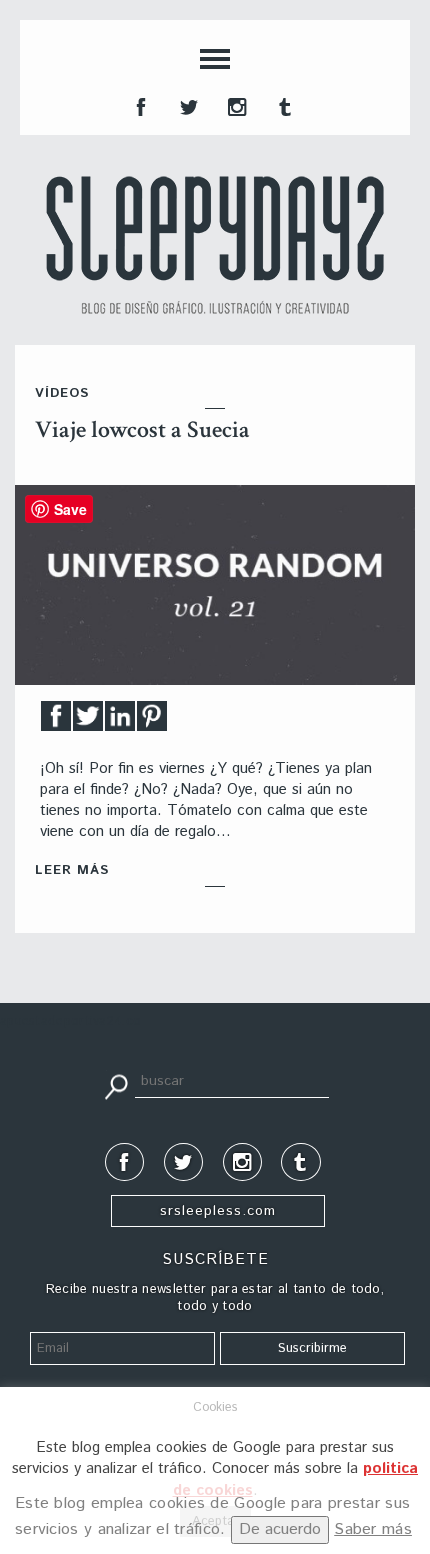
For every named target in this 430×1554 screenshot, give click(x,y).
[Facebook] (56, 721)
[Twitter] (88, 721)
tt (187, 105)
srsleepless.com (218, 1211)
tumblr (283, 105)
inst (235, 105)
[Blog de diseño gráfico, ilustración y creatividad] (215, 245)
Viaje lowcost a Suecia (142, 429)
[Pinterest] (152, 721)
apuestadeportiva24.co (70, 1021)
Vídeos (62, 393)
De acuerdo (280, 1529)
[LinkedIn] (120, 721)
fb (139, 105)
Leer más (72, 870)
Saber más (373, 1529)
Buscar (116, 1085)
